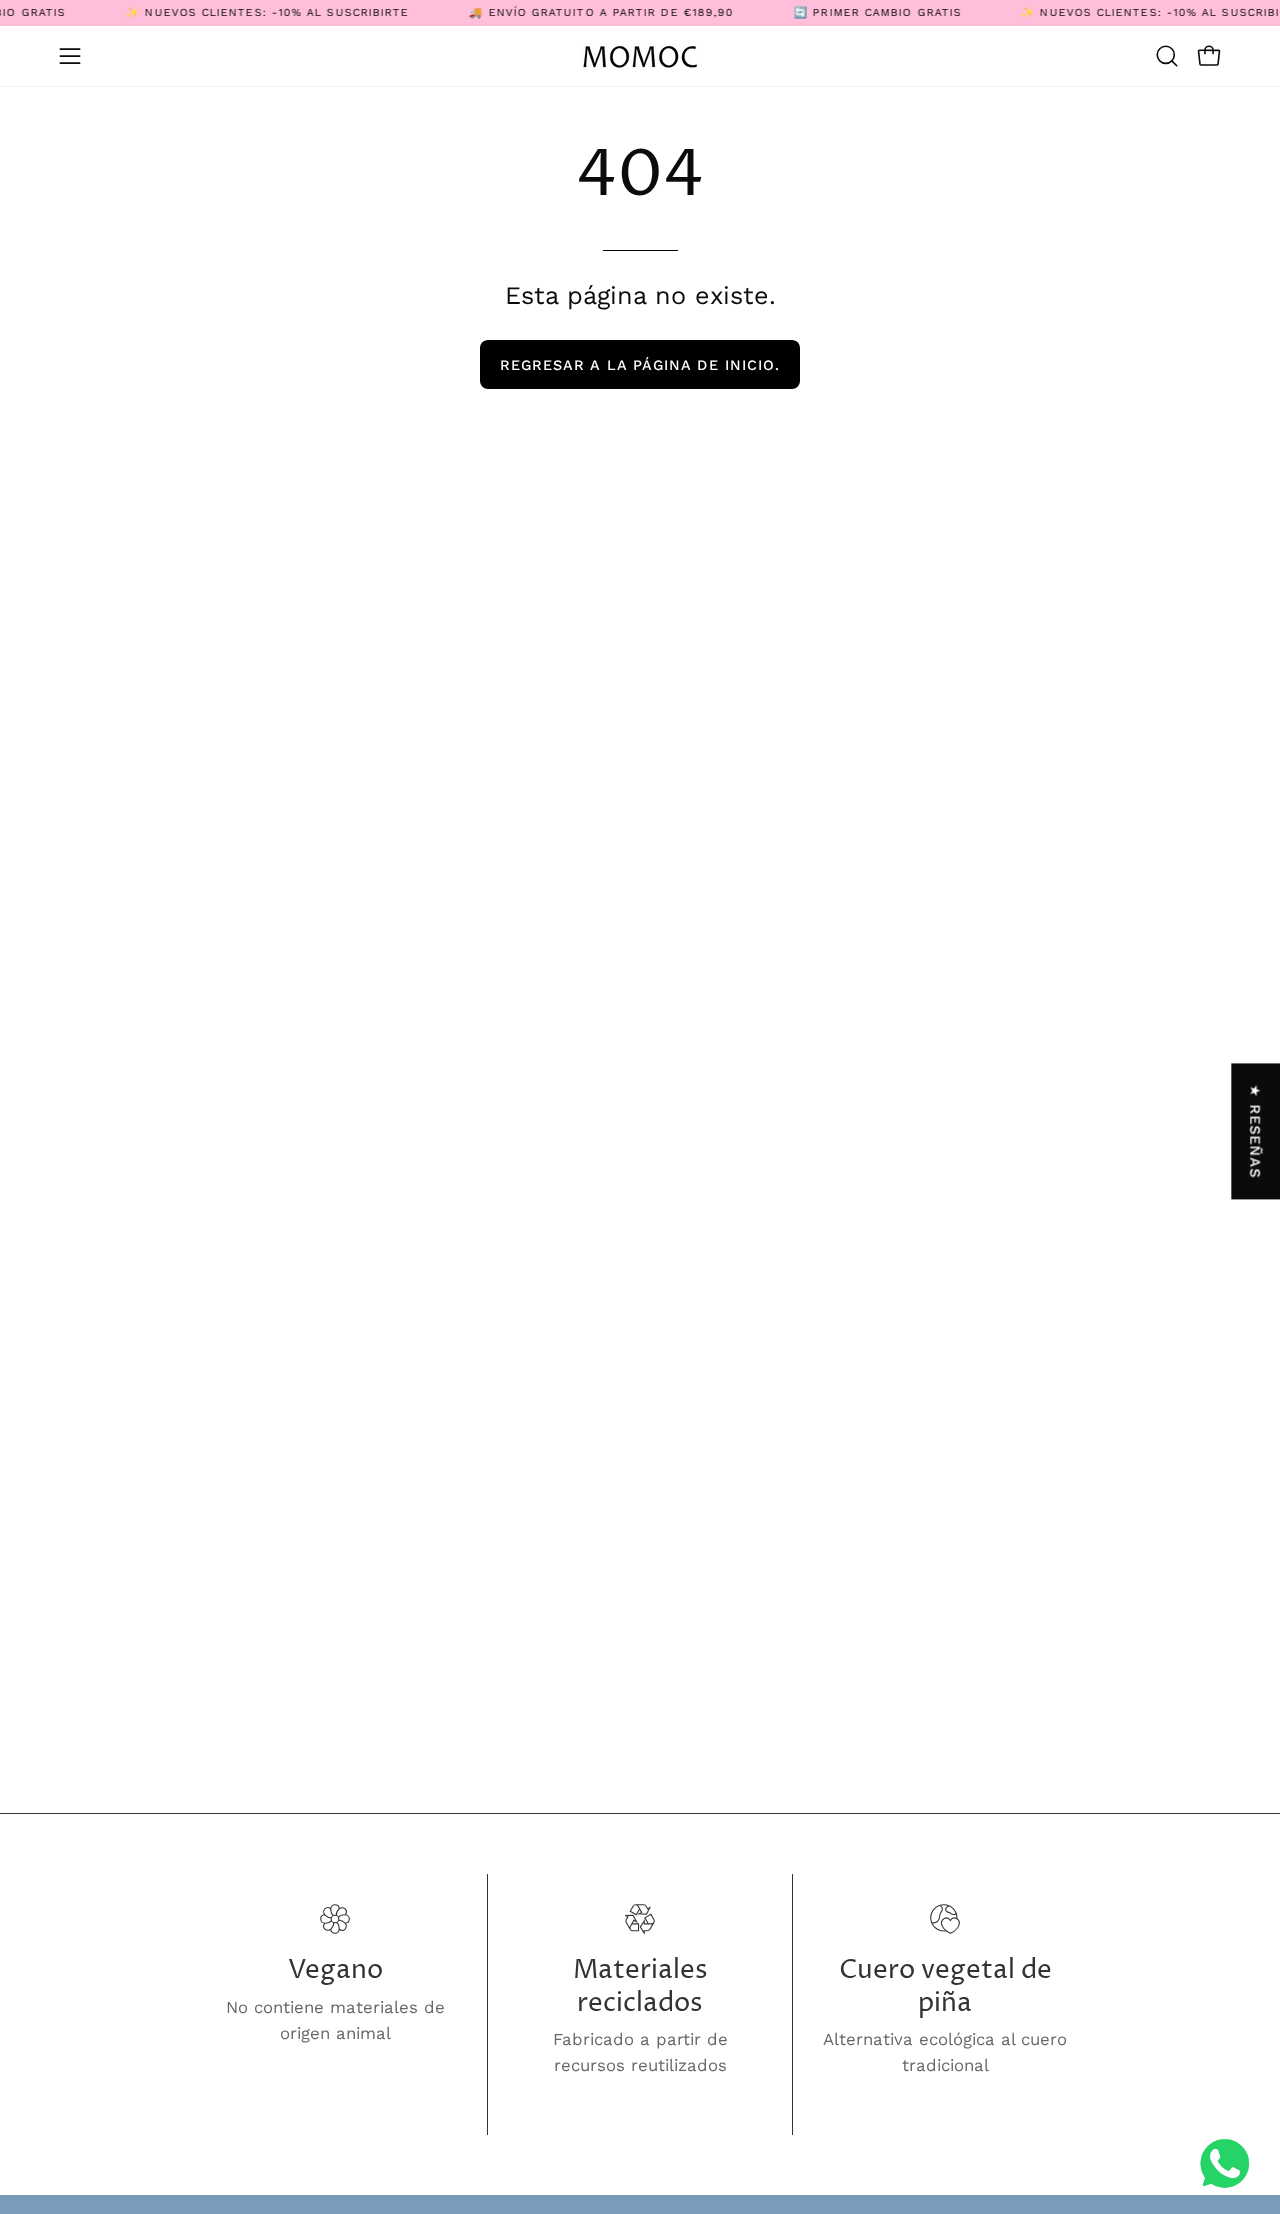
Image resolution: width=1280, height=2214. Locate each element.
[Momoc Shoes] (640, 56)
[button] (1167, 56)
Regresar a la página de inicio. (640, 365)
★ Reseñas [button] (1256, 1131)
